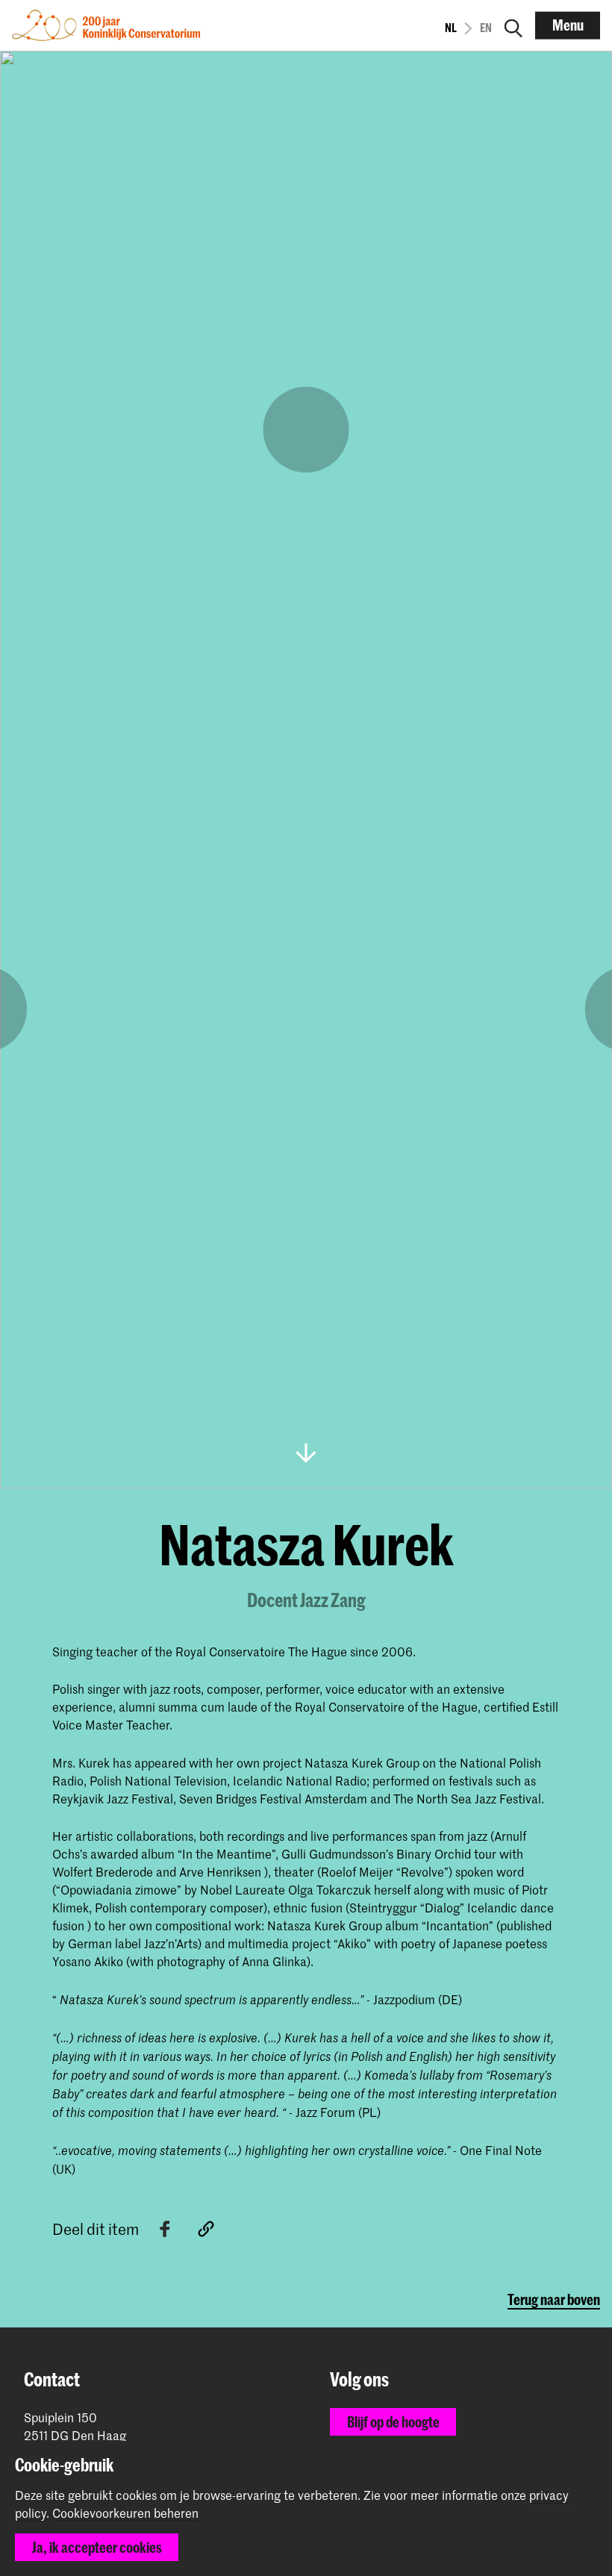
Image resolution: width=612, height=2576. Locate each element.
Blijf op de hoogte (393, 2422)
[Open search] (513, 25)
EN (486, 28)
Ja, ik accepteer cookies (97, 2547)
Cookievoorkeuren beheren (125, 2513)
